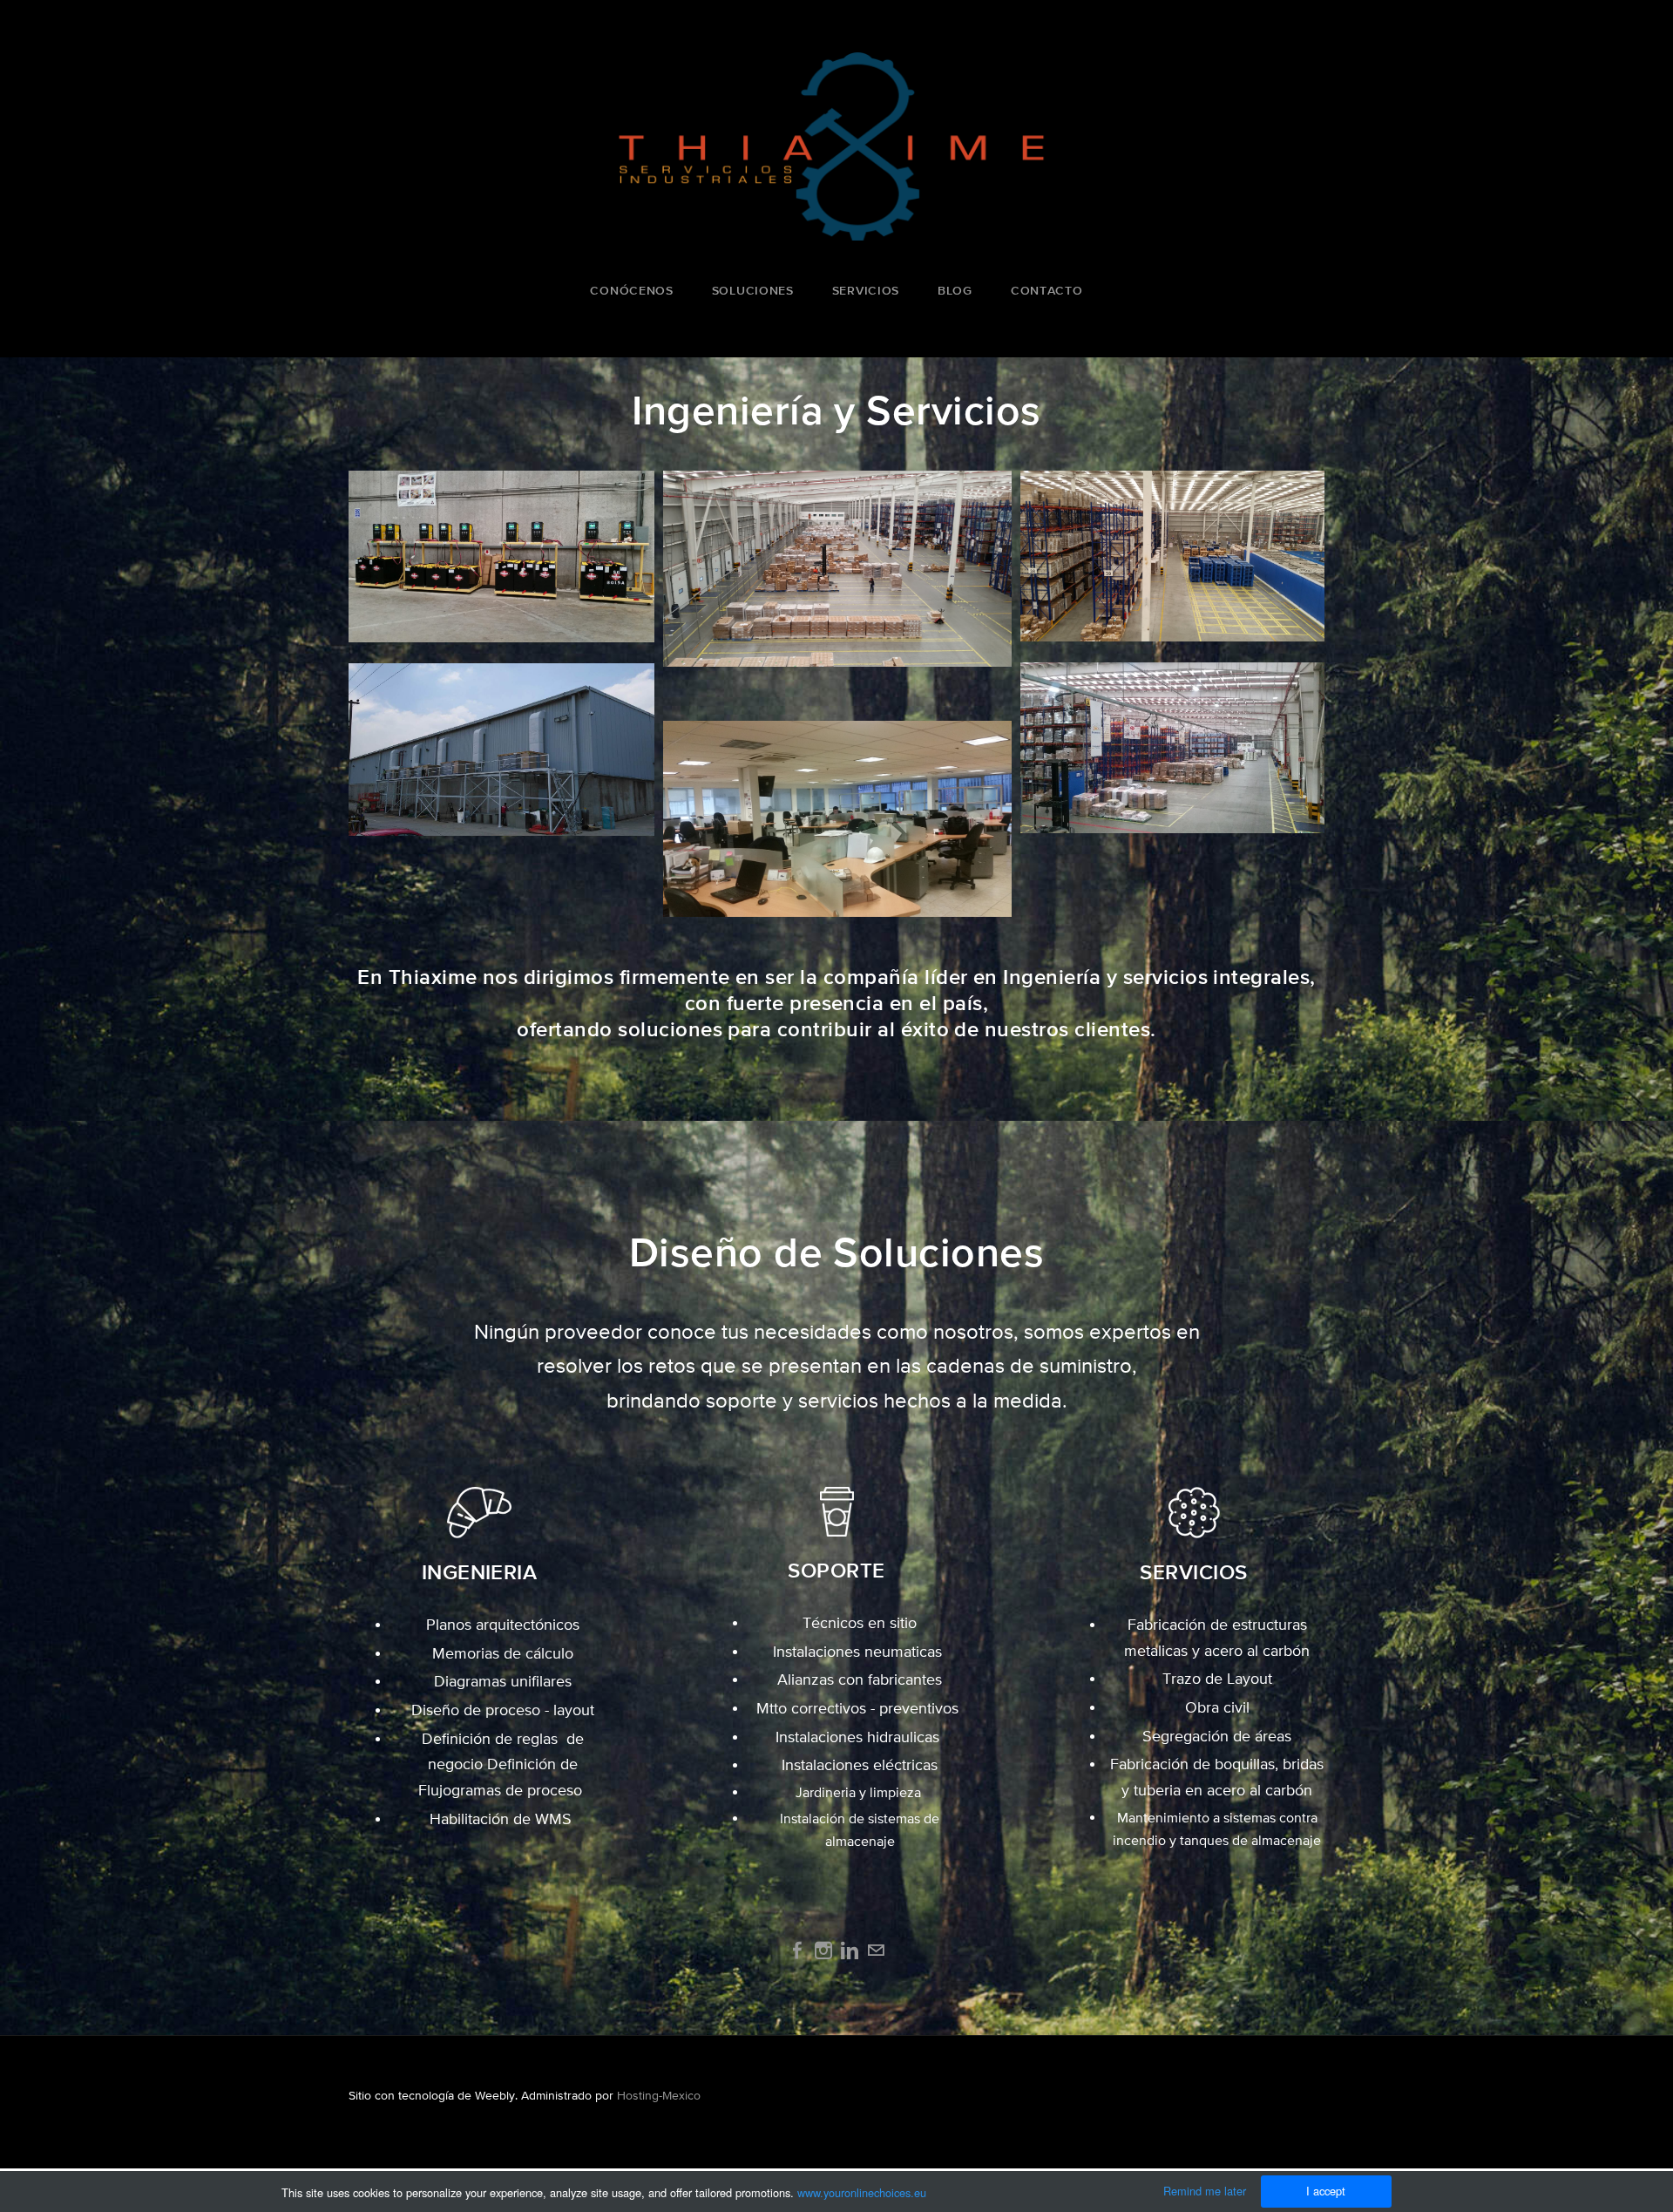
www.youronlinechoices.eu (862, 2192)
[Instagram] (823, 1951)
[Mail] (876, 1951)
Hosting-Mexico (659, 2095)
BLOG (955, 290)
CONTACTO (1047, 290)
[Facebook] (797, 1951)
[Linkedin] (850, 1951)
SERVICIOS (866, 290)
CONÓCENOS (631, 290)
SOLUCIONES (753, 290)
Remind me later (1205, 2191)
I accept (1326, 2191)
